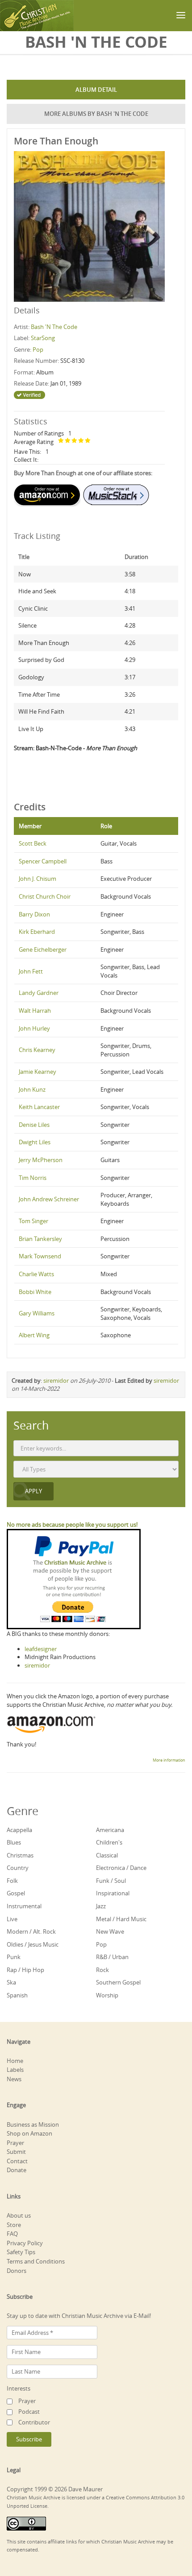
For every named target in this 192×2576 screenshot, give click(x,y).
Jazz (101, 1906)
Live (12, 1919)
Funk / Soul (111, 1881)
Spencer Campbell (43, 861)
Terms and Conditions (36, 2261)
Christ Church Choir (45, 896)
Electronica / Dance (121, 1868)
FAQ (12, 2234)
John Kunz (32, 1089)
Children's (109, 1842)
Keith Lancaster (39, 1107)
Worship (107, 1995)
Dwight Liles (35, 1142)
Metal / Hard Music (121, 1919)
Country (18, 1868)
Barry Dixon (34, 914)
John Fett (31, 971)
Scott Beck (33, 843)
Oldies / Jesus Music (33, 1944)
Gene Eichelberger (43, 949)
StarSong (43, 338)
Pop (38, 349)
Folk (12, 1881)
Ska (11, 1982)
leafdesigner (41, 1649)
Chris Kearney (37, 1050)
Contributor (34, 2422)
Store (14, 2225)
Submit (16, 2152)
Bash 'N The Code (54, 327)
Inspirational (113, 1893)
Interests (19, 2388)
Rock (102, 1970)
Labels (15, 2070)
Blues (14, 1842)
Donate (17, 2170)
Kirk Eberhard (37, 932)
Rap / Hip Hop (25, 1970)
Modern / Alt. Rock (31, 1931)
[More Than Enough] (89, 226)
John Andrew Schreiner (49, 1199)
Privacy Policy (25, 2243)
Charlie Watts (36, 1274)
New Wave (110, 1931)
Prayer (15, 2143)
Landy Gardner (39, 993)
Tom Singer (33, 1221)
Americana (110, 1830)
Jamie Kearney (38, 1072)
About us (19, 2215)
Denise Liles (34, 1125)
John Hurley (34, 1028)
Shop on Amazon (29, 2133)
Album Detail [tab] (96, 90)
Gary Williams (37, 1313)
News (14, 2079)
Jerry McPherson (41, 1160)
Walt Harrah (35, 1011)
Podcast (29, 2412)
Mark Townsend (40, 1256)
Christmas (20, 1855)
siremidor (56, 1380)
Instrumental (24, 1906)
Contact (17, 2161)
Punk (14, 1957)
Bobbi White (35, 1292)
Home (15, 2061)
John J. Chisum (38, 879)
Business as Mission (33, 2124)
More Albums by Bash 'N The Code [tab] (96, 114)
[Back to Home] (37, 16)
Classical (107, 1855)
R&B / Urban (112, 1957)
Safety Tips (21, 2252)
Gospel (16, 1893)
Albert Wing (34, 1335)
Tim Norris (33, 1178)
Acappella (19, 1830)
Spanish (17, 1995)
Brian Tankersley (40, 1239)
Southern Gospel (118, 1982)
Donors (17, 2271)
